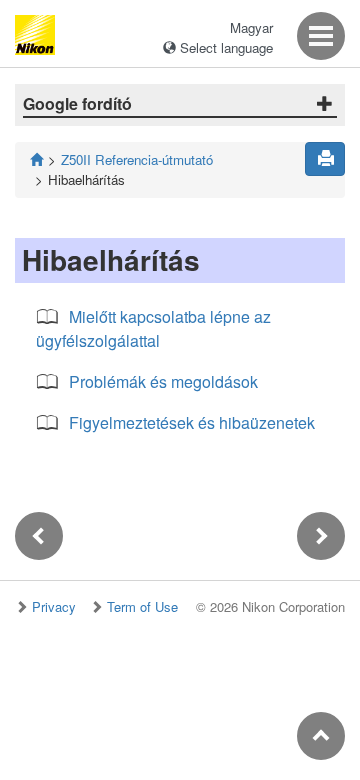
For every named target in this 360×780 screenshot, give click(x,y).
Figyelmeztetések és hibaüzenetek (192, 422)
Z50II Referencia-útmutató (137, 159)
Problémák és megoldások (163, 381)
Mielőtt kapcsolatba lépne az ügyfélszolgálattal (153, 328)
